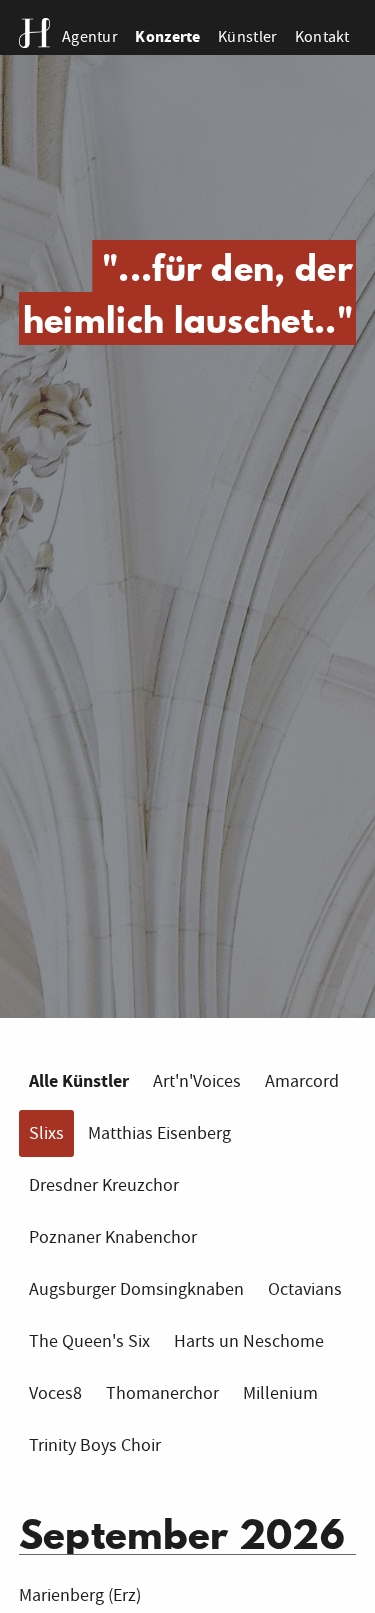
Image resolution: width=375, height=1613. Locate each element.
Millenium (280, 1393)
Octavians (305, 1289)
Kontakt (322, 36)
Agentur (90, 36)
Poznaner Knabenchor (113, 1237)
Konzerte (167, 36)
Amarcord (302, 1081)
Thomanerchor (162, 1393)
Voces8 (55, 1393)
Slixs (46, 1133)
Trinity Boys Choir (95, 1445)
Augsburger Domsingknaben (136, 1289)
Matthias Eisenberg (159, 1133)
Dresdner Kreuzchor (104, 1185)
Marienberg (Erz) (80, 1595)
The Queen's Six (89, 1341)
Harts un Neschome (249, 1341)
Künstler (247, 36)
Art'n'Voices (197, 1081)
